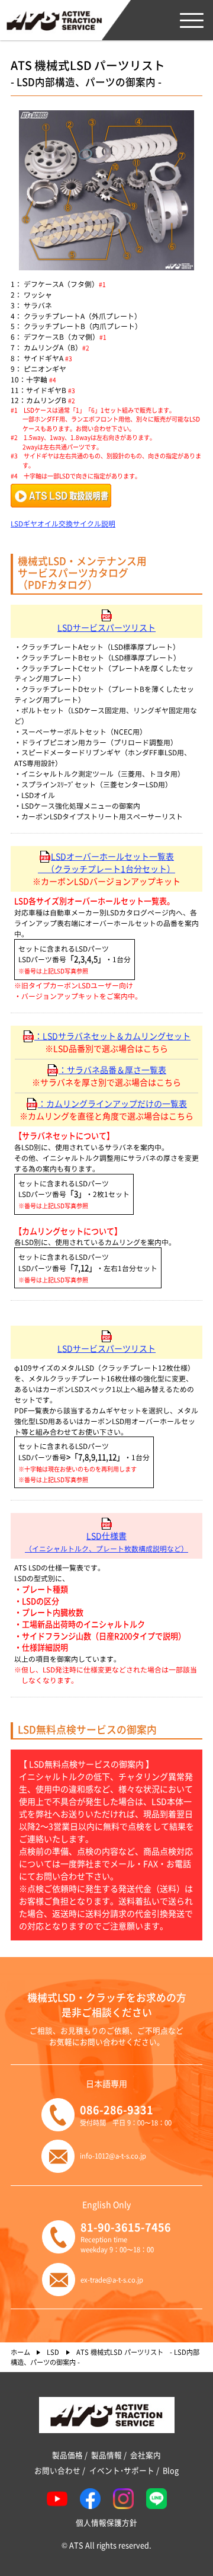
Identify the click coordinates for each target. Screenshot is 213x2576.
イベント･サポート (122, 2470)
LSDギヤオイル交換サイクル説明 (63, 523)
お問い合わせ (57, 2470)
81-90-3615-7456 (126, 2227)
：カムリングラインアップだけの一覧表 (112, 1103)
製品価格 (67, 2455)
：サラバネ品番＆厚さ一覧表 (112, 1070)
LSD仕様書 (106, 1541)
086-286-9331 (117, 2109)
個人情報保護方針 (106, 2523)
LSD (53, 2352)
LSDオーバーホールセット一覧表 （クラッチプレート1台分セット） (106, 862)
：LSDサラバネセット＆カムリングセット (112, 1036)
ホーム (20, 2352)
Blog (171, 2470)
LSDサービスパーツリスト (106, 627)
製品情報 (106, 2455)
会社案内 (146, 2455)
